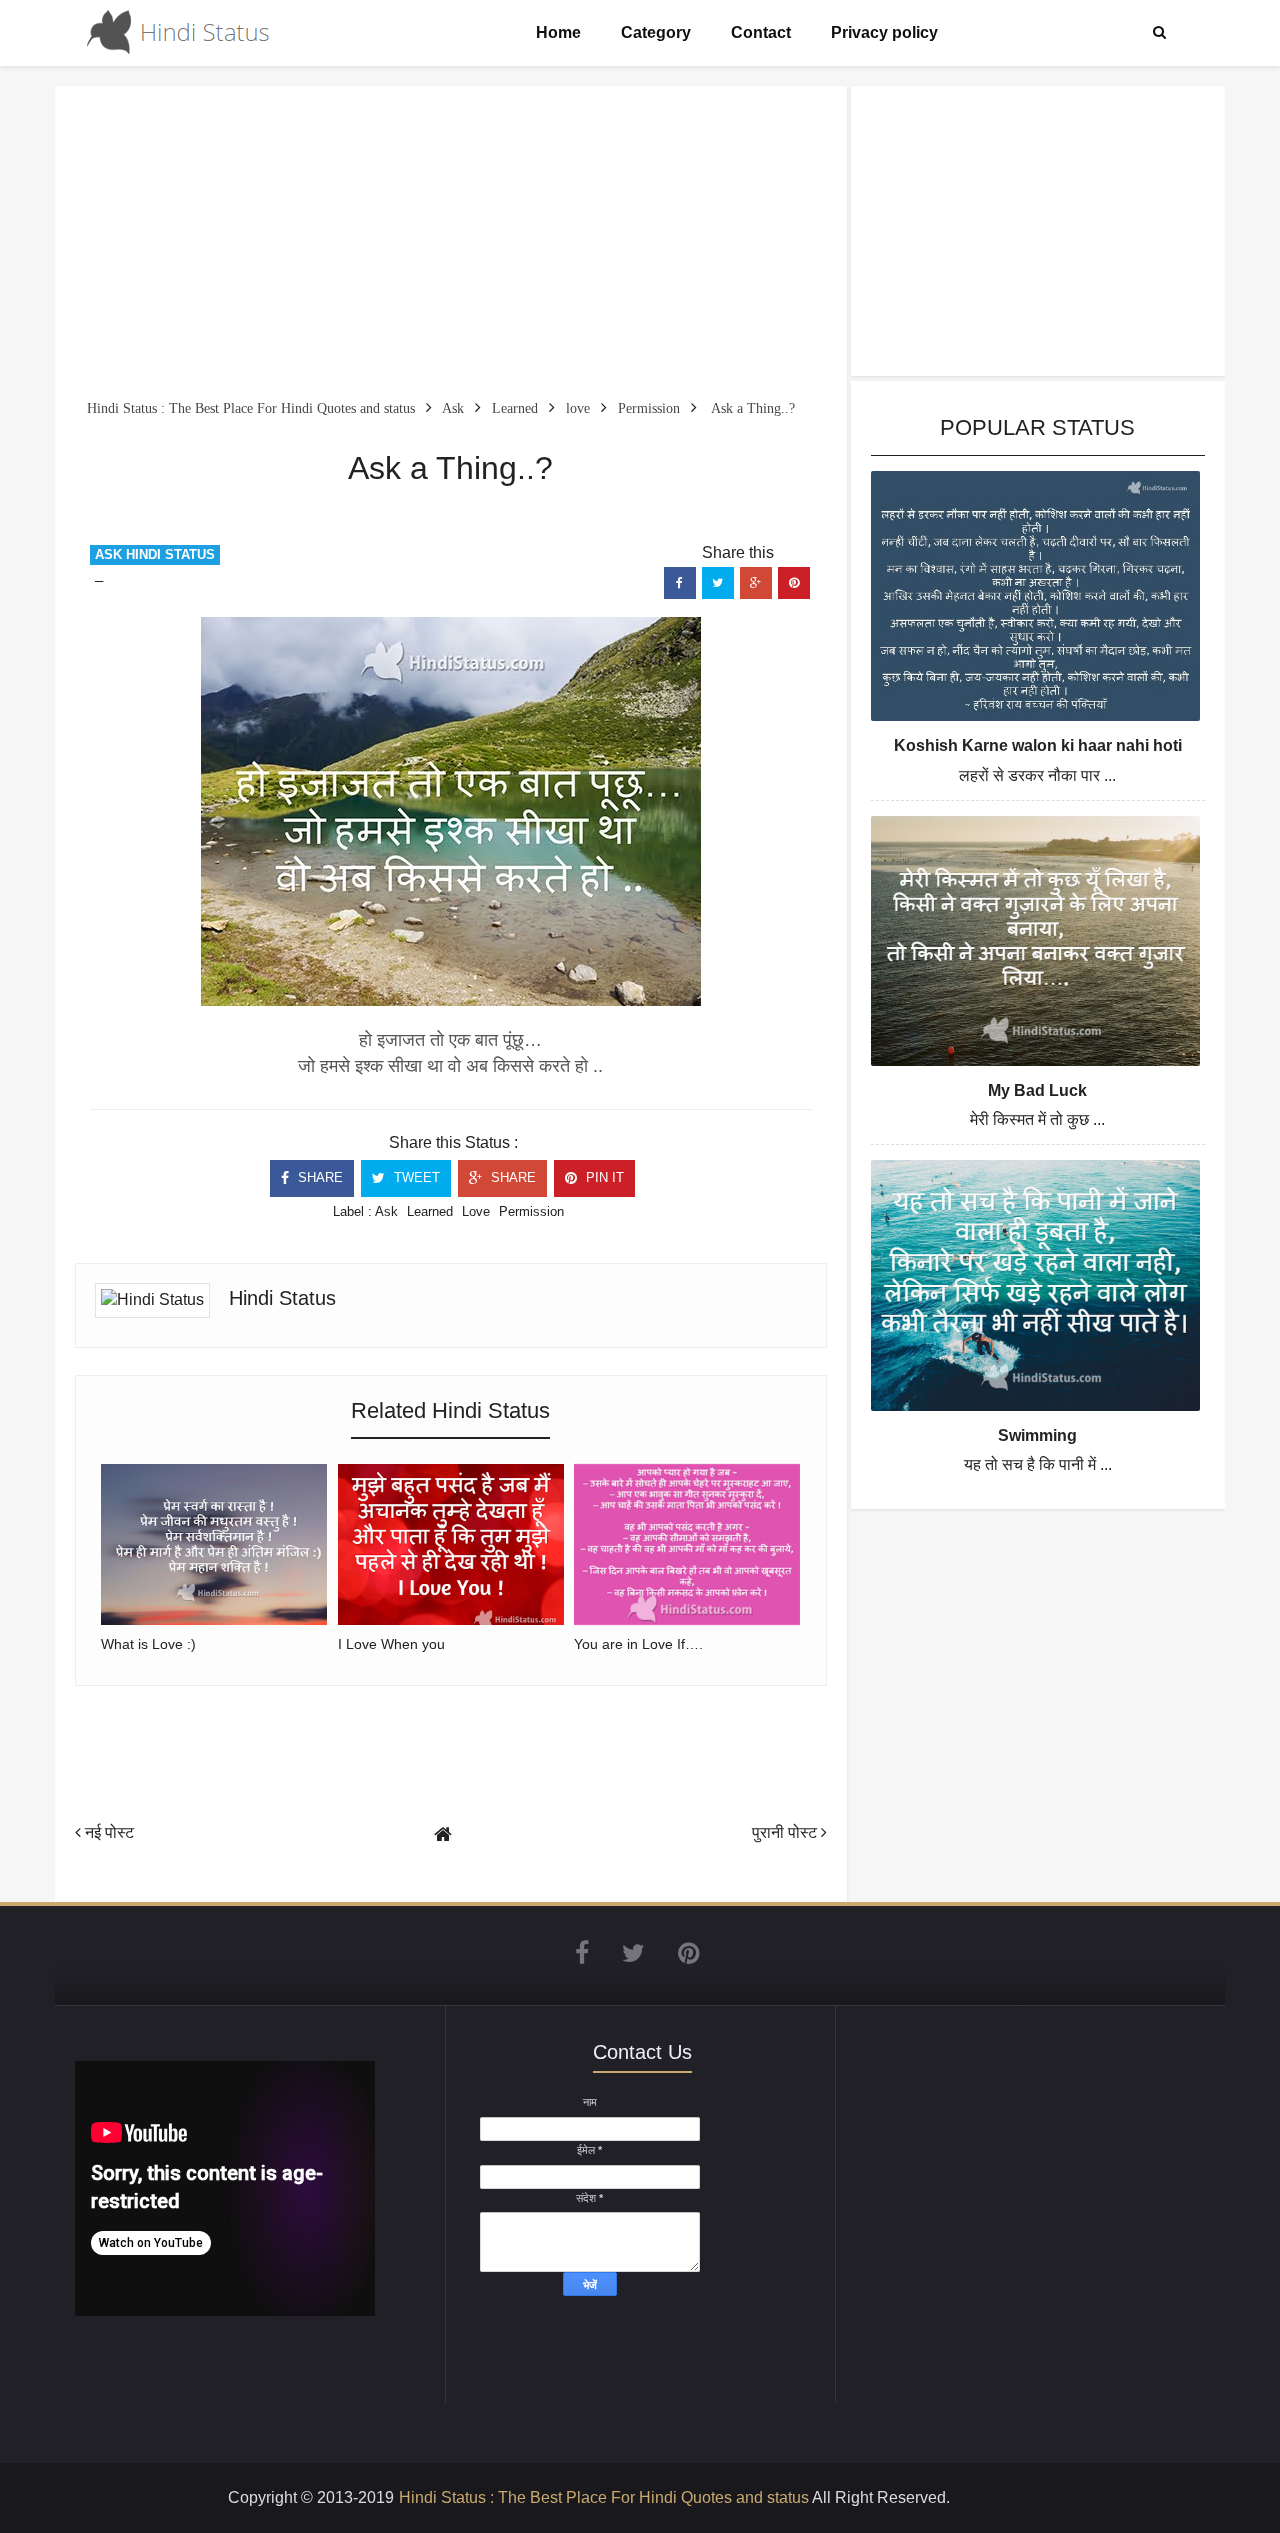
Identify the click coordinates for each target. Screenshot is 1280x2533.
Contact (761, 32)
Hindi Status (282, 1298)
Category (656, 32)
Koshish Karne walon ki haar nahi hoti (1038, 745)
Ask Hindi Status (155, 554)
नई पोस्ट (107, 1832)
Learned (430, 1211)
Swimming (1037, 1435)
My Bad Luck (1037, 1090)
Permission (531, 1211)
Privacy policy (884, 32)
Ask (386, 1211)
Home (558, 32)
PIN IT (603, 1177)
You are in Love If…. (638, 1644)
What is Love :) (148, 1644)
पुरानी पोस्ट (786, 1832)
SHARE (318, 1177)
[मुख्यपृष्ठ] (443, 1834)
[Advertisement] (451, 246)
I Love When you (391, 1644)
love (476, 1211)
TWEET (415, 1177)
